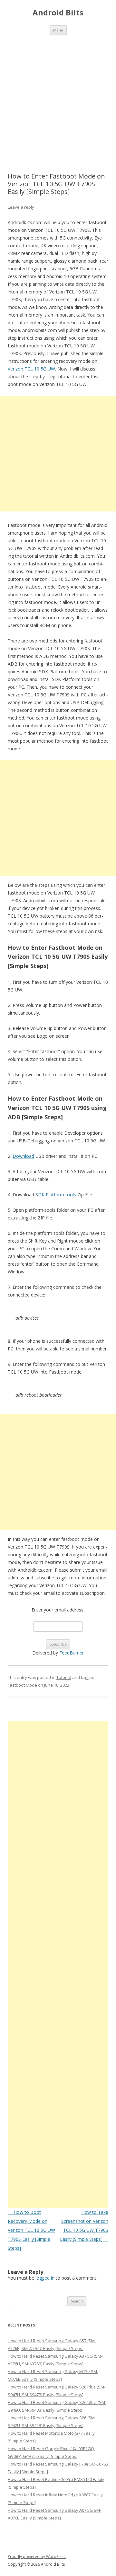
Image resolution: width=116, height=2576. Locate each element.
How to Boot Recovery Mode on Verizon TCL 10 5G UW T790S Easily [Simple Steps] (31, 2230)
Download (23, 1156)
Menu (58, 30)
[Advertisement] (58, 96)
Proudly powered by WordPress (37, 2557)
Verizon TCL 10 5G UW (31, 369)
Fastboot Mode (22, 1685)
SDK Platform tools (56, 1195)
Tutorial (64, 1677)
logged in (45, 2278)
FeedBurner (72, 1653)
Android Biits (58, 13)
